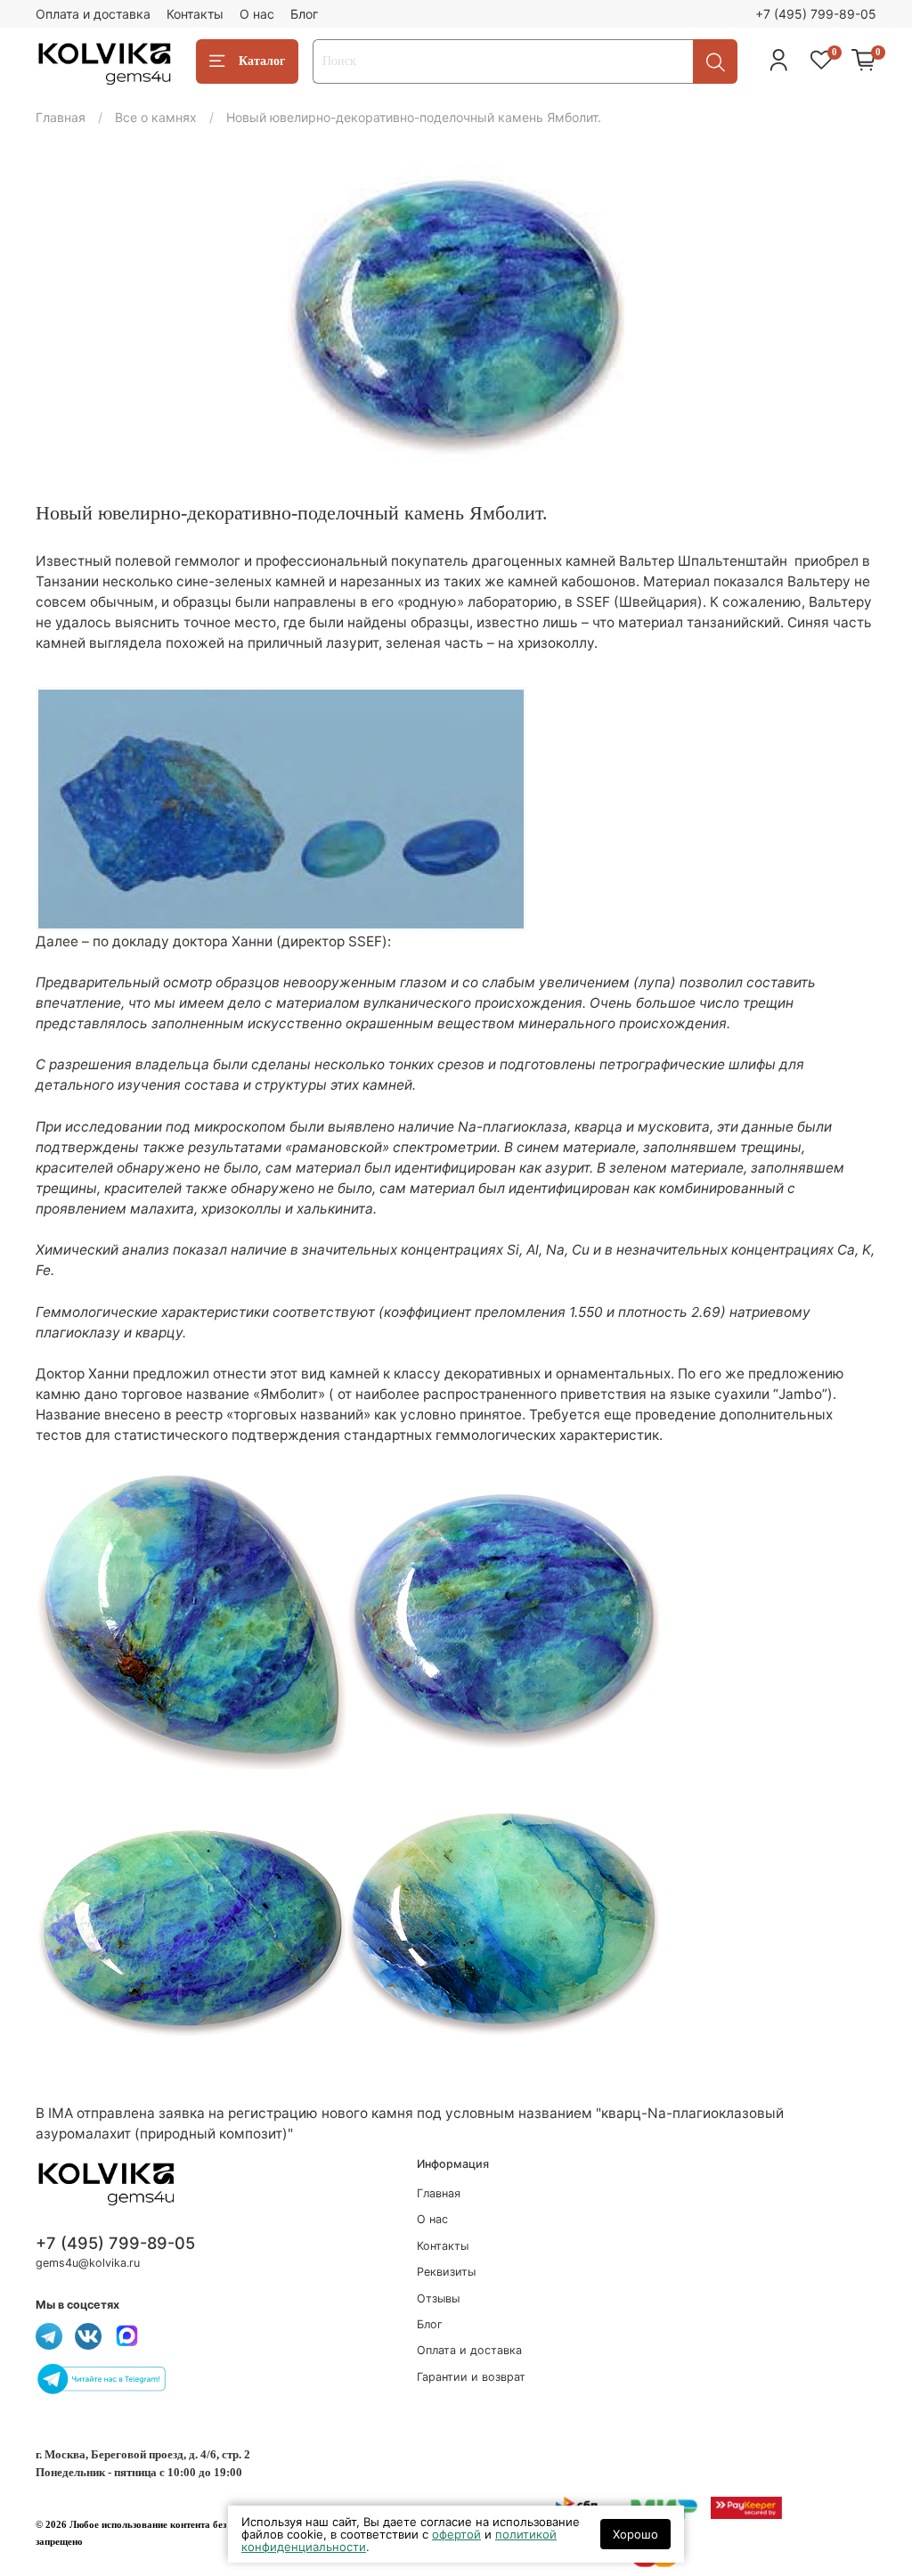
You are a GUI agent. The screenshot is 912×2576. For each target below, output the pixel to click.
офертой (456, 2534)
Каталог (262, 61)
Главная (61, 117)
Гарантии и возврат (471, 2377)
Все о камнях (156, 117)
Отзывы (438, 2298)
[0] (864, 61)
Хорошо (635, 2534)
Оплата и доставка (93, 14)
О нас (257, 14)
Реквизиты (446, 2272)
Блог (304, 14)
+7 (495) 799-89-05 (816, 14)
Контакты (195, 14)
